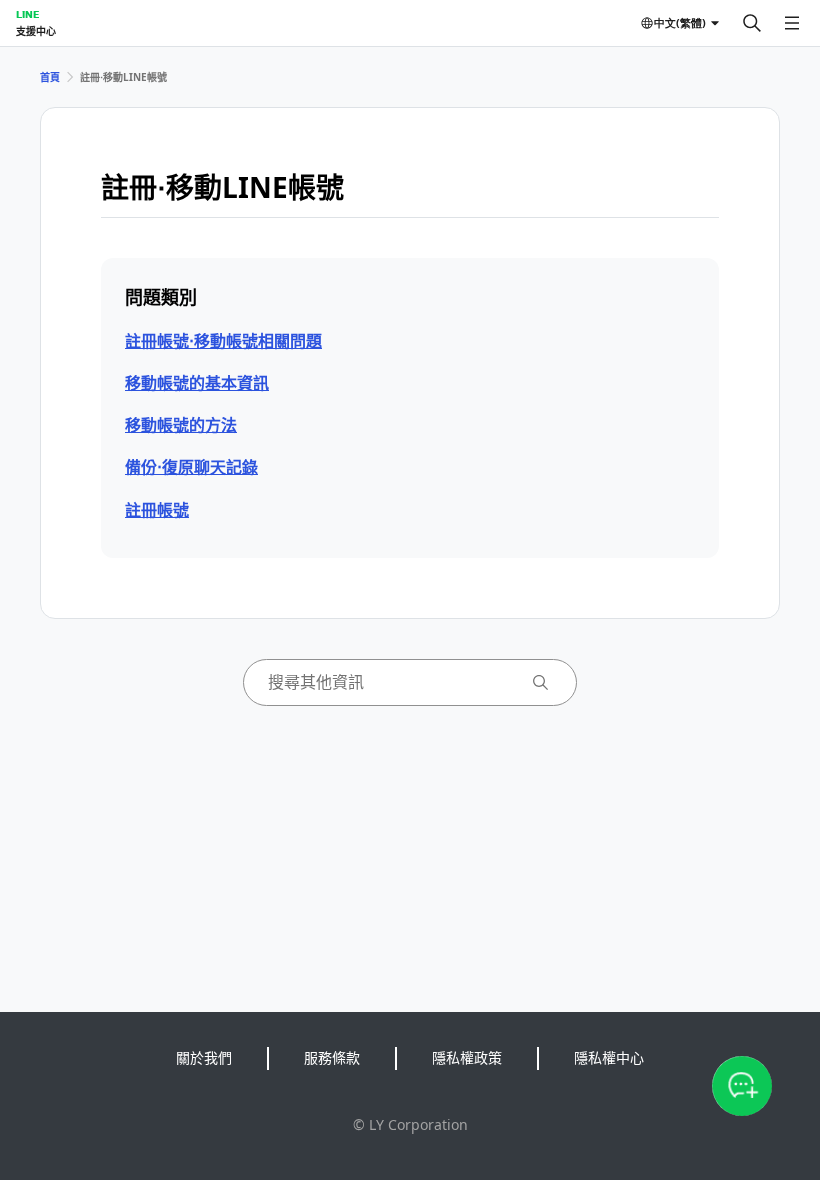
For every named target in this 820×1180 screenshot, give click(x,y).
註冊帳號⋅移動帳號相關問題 (223, 341)
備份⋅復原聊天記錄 (191, 467)
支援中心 (36, 31)
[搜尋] (752, 23)
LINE (27, 14)
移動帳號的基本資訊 (197, 383)
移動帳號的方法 (181, 425)
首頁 (50, 77)
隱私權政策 (467, 1057)
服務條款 (332, 1057)
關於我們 (204, 1057)
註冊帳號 (157, 510)
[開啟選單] (792, 23)
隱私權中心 (609, 1057)
